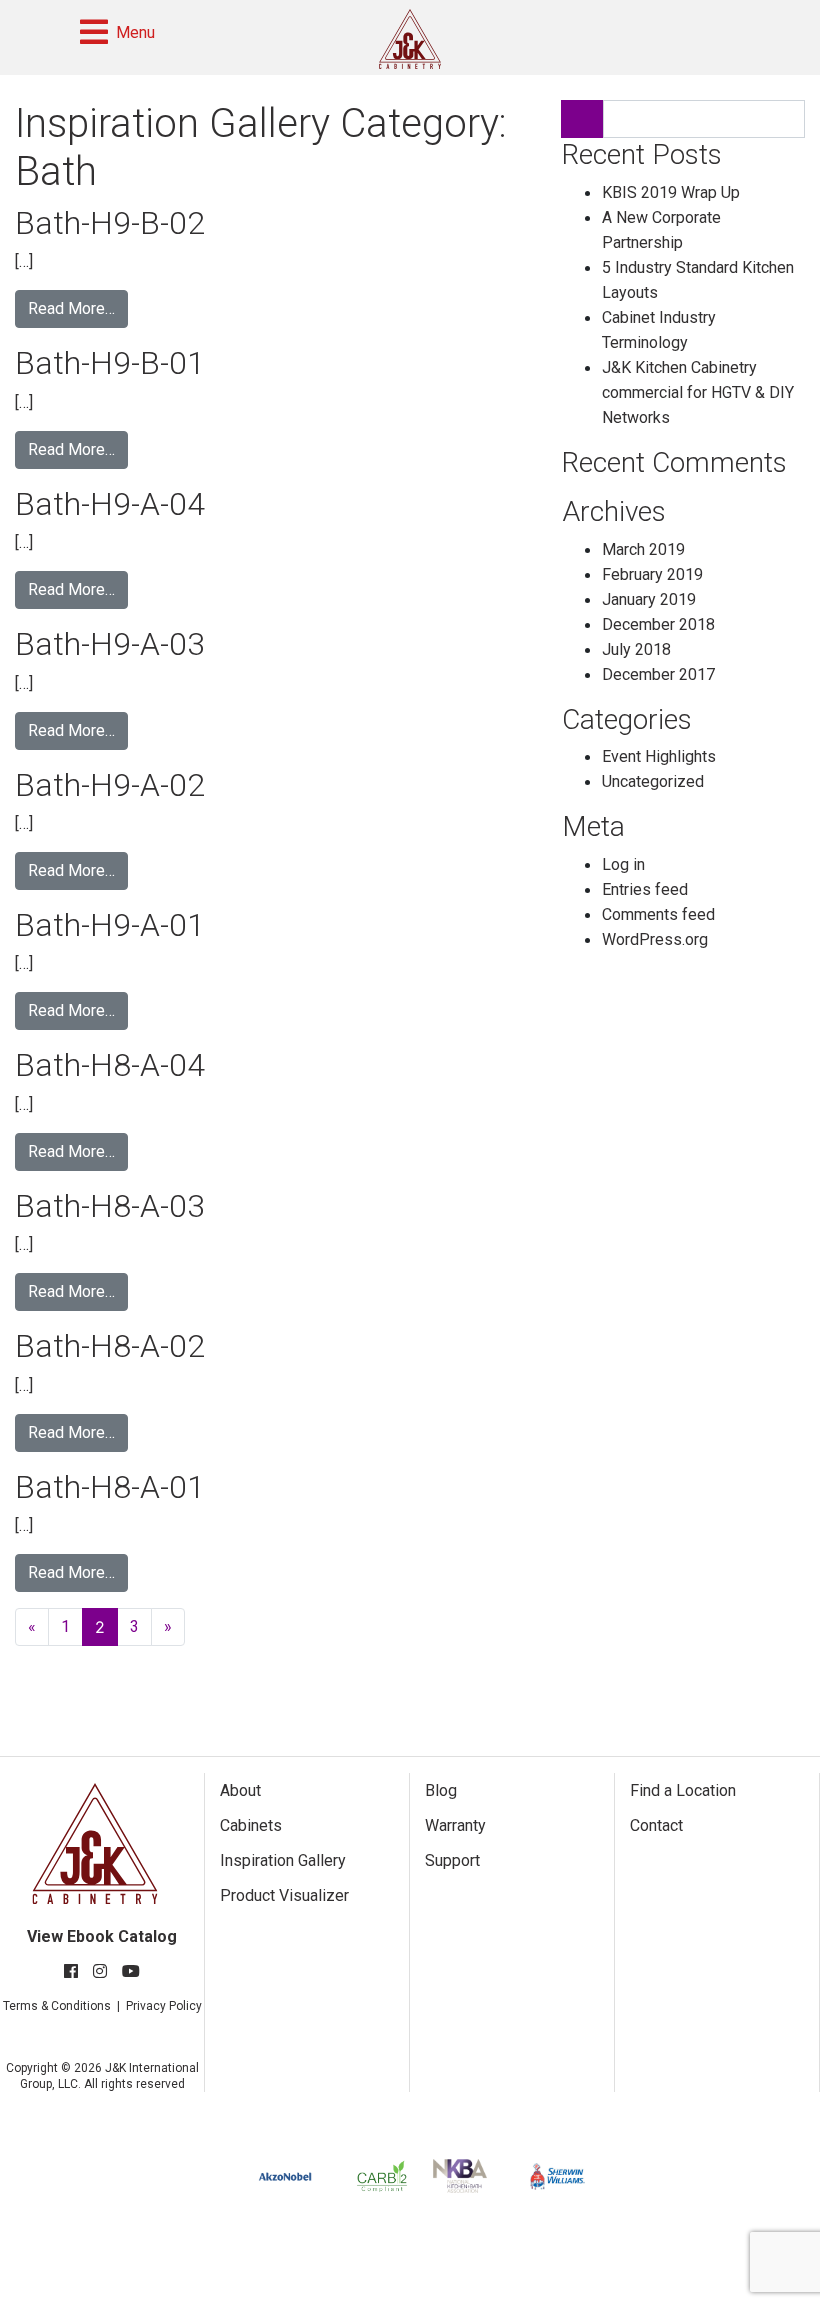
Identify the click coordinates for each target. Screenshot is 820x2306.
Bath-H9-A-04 (110, 504)
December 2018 (658, 624)
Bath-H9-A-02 (110, 785)
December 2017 (658, 674)
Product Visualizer (284, 1895)
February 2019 (652, 574)
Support (452, 1860)
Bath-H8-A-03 (110, 1206)
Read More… (71, 308)
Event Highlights (659, 756)
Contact (656, 1825)
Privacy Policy (164, 2006)
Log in (623, 864)
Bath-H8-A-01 (110, 1487)
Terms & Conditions (57, 2006)
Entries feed (645, 889)
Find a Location (683, 1790)
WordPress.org (655, 939)
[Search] (582, 119)
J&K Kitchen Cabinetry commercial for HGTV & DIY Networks (698, 392)
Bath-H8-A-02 (110, 1346)
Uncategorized (653, 781)
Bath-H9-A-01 (110, 925)
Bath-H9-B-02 (110, 223)
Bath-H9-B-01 (110, 363)
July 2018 (636, 649)
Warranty (455, 1825)
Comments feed (658, 914)
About (240, 1790)
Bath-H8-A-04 (110, 1065)
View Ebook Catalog (102, 1936)
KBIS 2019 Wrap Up (671, 192)
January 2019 (649, 599)
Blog (441, 1790)
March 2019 (643, 549)
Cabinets (251, 1825)
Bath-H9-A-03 (110, 644)
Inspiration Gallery (283, 1860)
